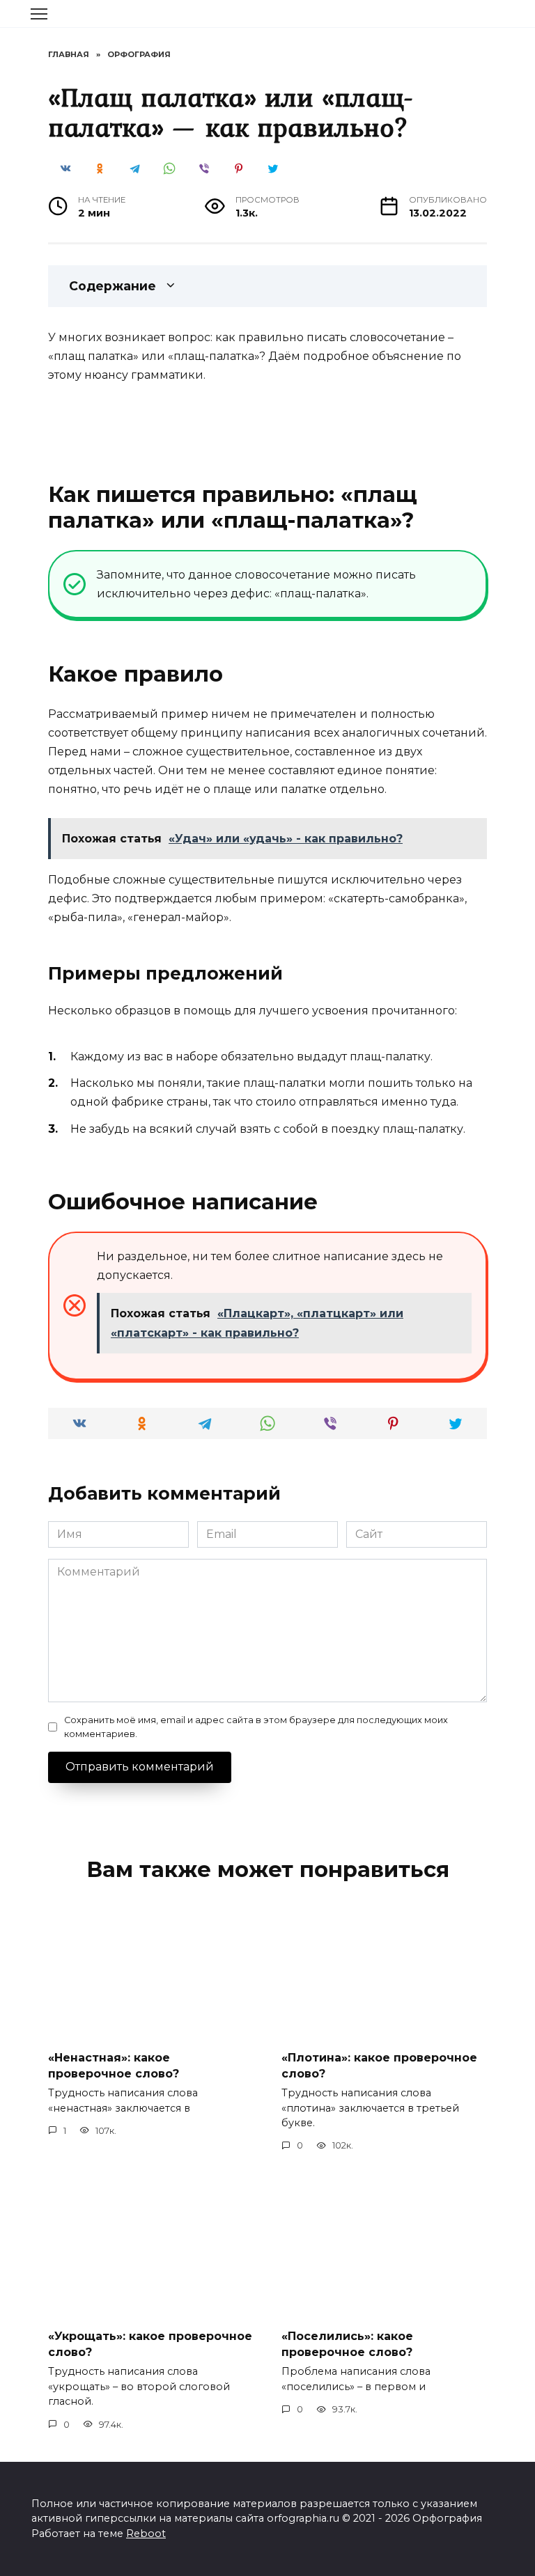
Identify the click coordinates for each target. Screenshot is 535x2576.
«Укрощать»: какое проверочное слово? (150, 2344)
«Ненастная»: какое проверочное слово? (114, 2065)
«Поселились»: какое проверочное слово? (347, 2344)
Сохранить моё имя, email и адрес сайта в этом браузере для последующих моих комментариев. (256, 1727)
